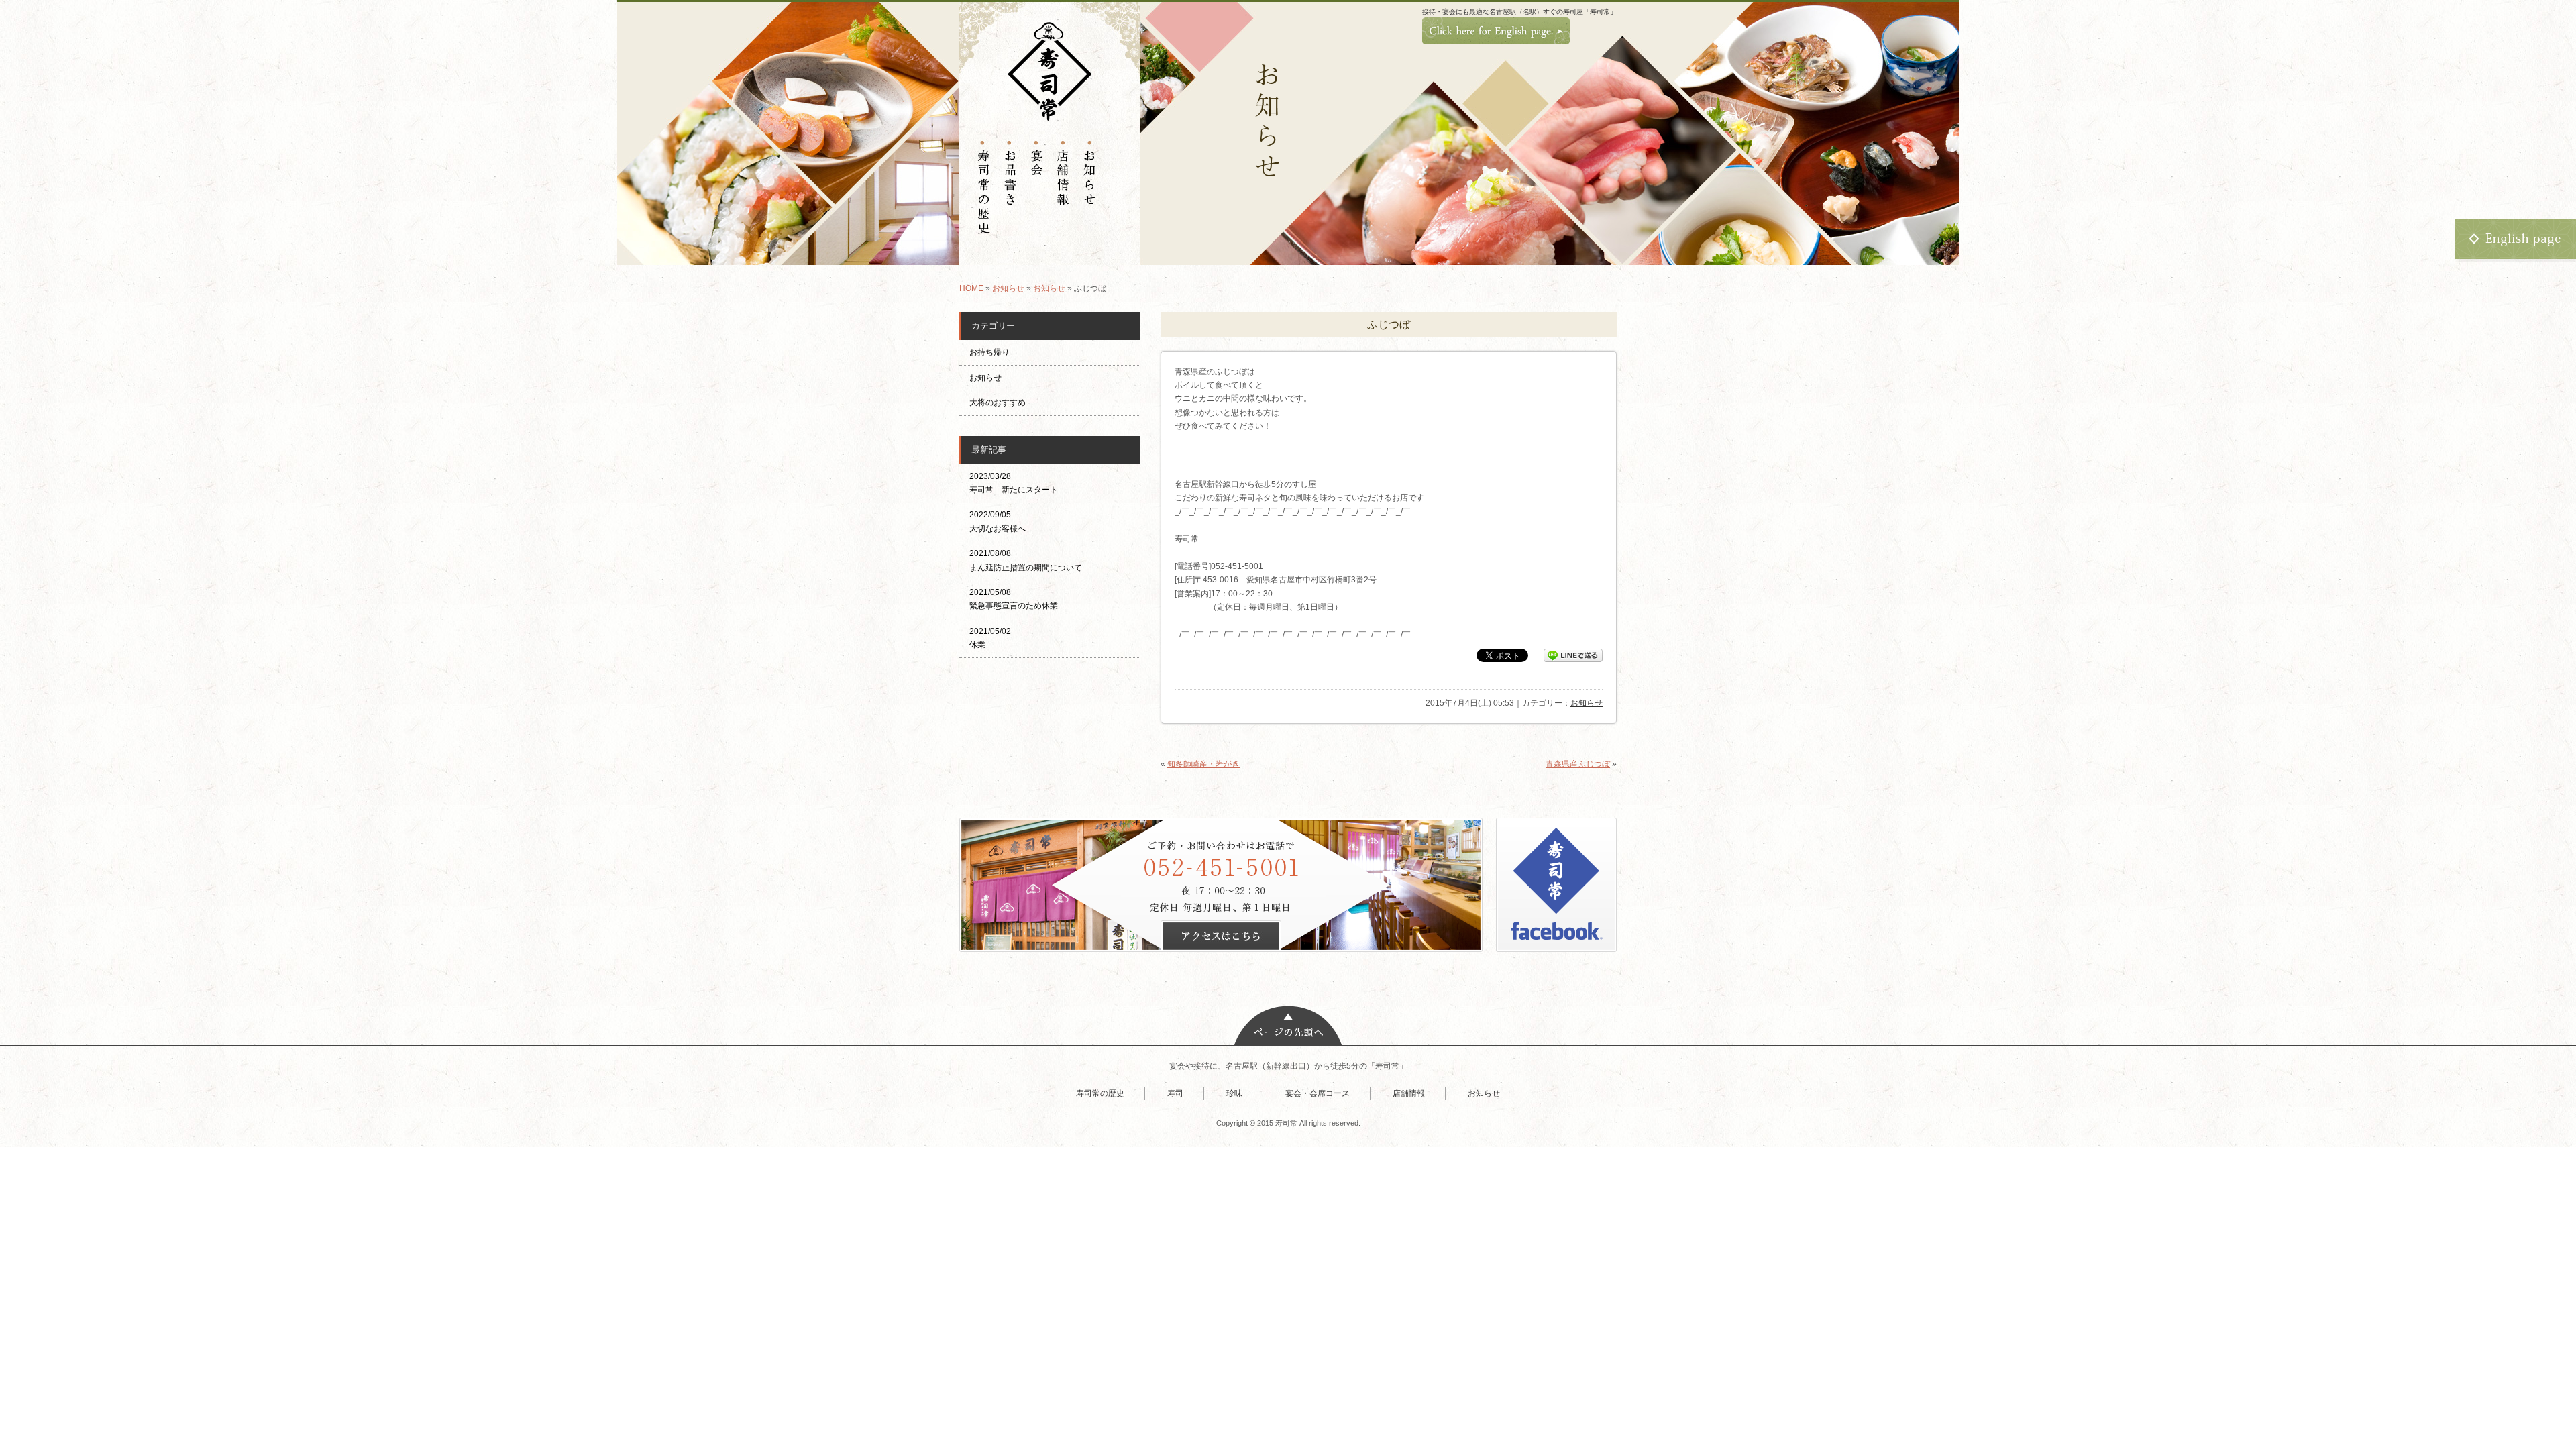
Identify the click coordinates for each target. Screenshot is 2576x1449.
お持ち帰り (994, 352)
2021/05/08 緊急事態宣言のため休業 (1014, 599)
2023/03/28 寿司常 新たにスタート (1014, 483)
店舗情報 (1409, 1093)
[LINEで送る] (1573, 655)
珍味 (1234, 1093)
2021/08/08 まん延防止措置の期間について (1026, 560)
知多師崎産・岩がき (1203, 764)
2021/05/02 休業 (990, 638)
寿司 (1175, 1093)
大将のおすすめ (998, 402)
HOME (971, 288)
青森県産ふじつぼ (1578, 764)
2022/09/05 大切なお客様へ (998, 521)
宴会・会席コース (1318, 1093)
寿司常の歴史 (1100, 1093)
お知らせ (1008, 288)
